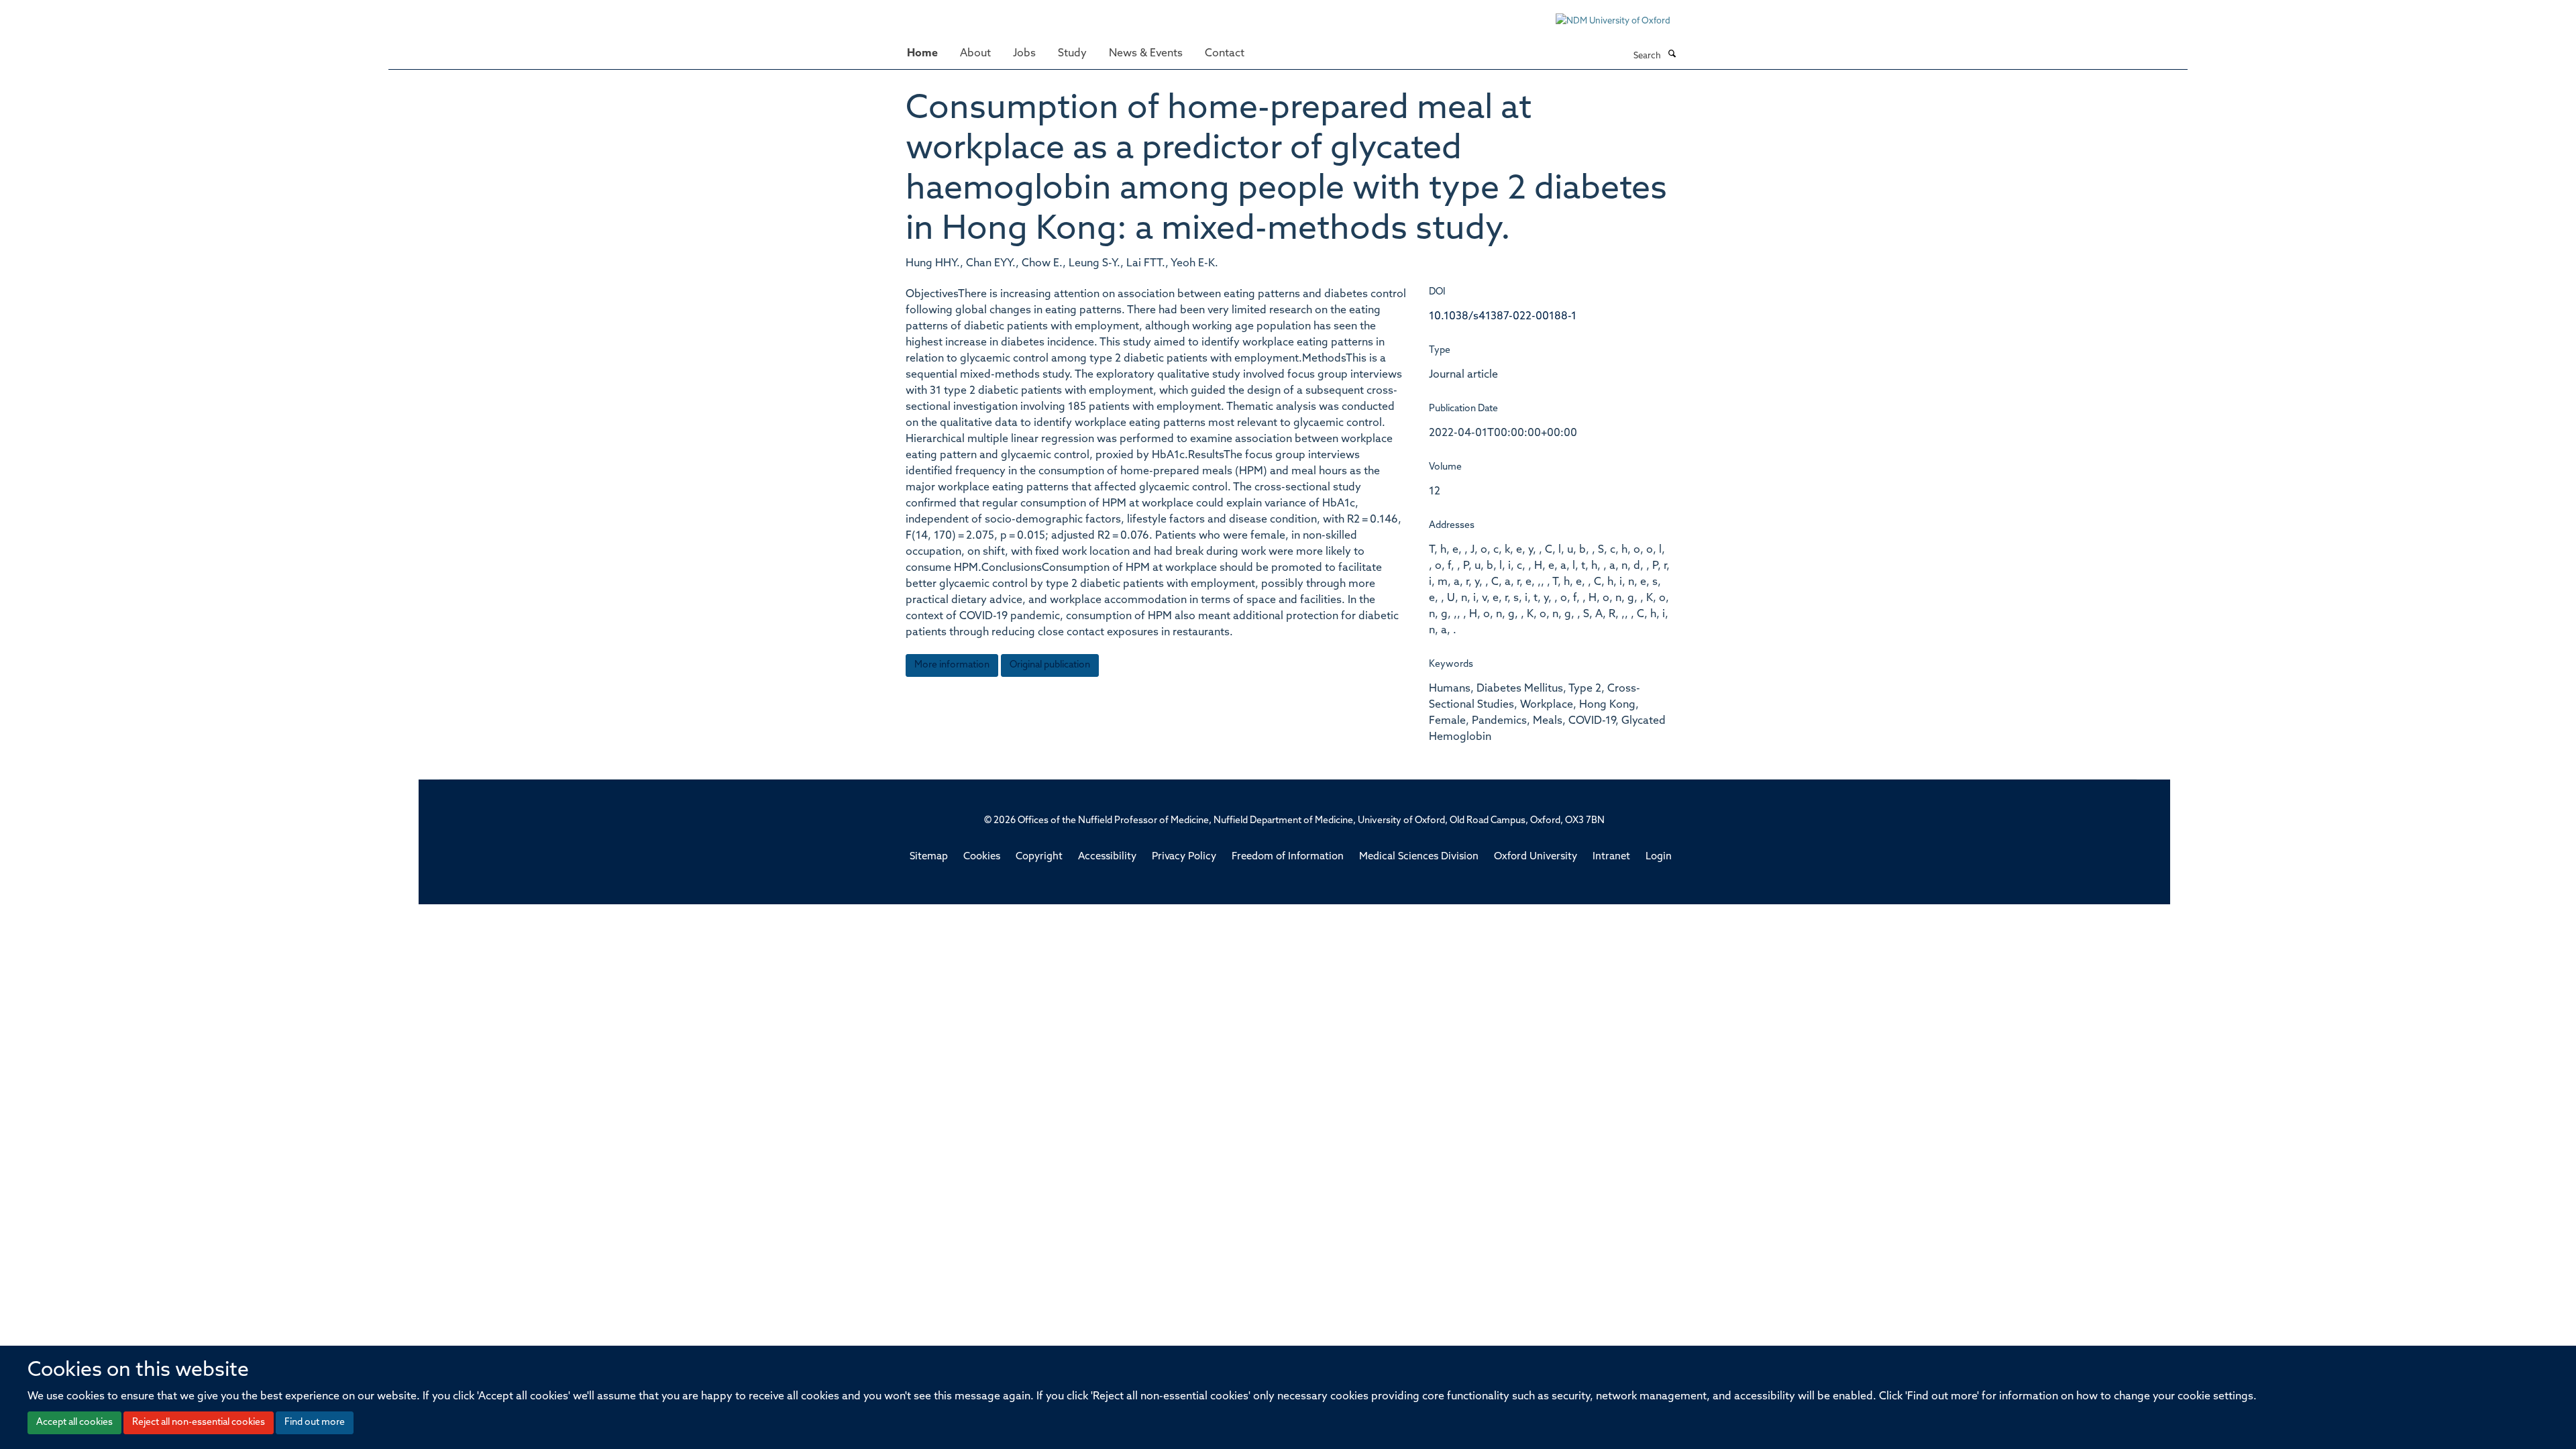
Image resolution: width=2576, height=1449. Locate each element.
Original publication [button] (1050, 665)
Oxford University (1536, 857)
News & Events (1146, 54)
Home (922, 54)
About (975, 54)
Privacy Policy (1184, 857)
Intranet (1611, 857)
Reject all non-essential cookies (199, 1423)
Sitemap (929, 857)
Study (1072, 54)
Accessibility (1107, 857)
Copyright (1039, 857)
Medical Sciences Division (1419, 857)
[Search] (1672, 55)
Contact (1225, 54)
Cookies (982, 857)
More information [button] (952, 665)
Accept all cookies (74, 1423)
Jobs (1024, 54)
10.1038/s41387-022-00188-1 (1503, 317)
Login (1659, 857)
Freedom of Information (1288, 857)
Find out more (315, 1423)
